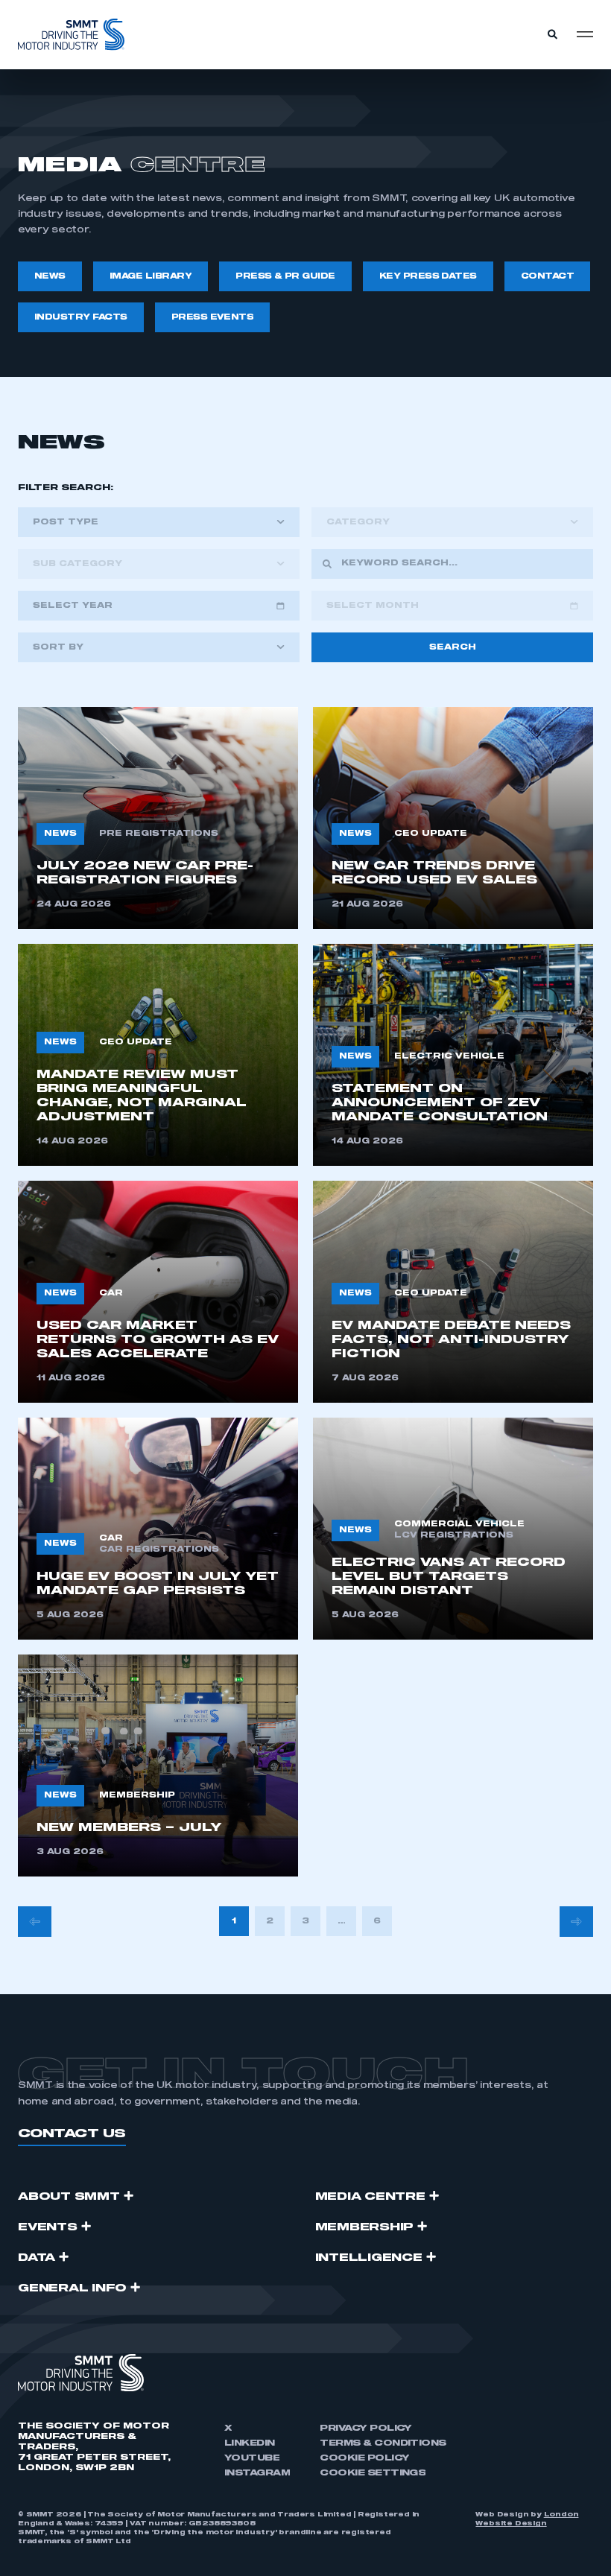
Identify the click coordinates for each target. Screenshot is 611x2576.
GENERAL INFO (72, 2288)
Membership (365, 2227)
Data (37, 2258)
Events (48, 2227)
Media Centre (370, 2197)
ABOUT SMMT (69, 2197)
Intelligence (369, 2258)
